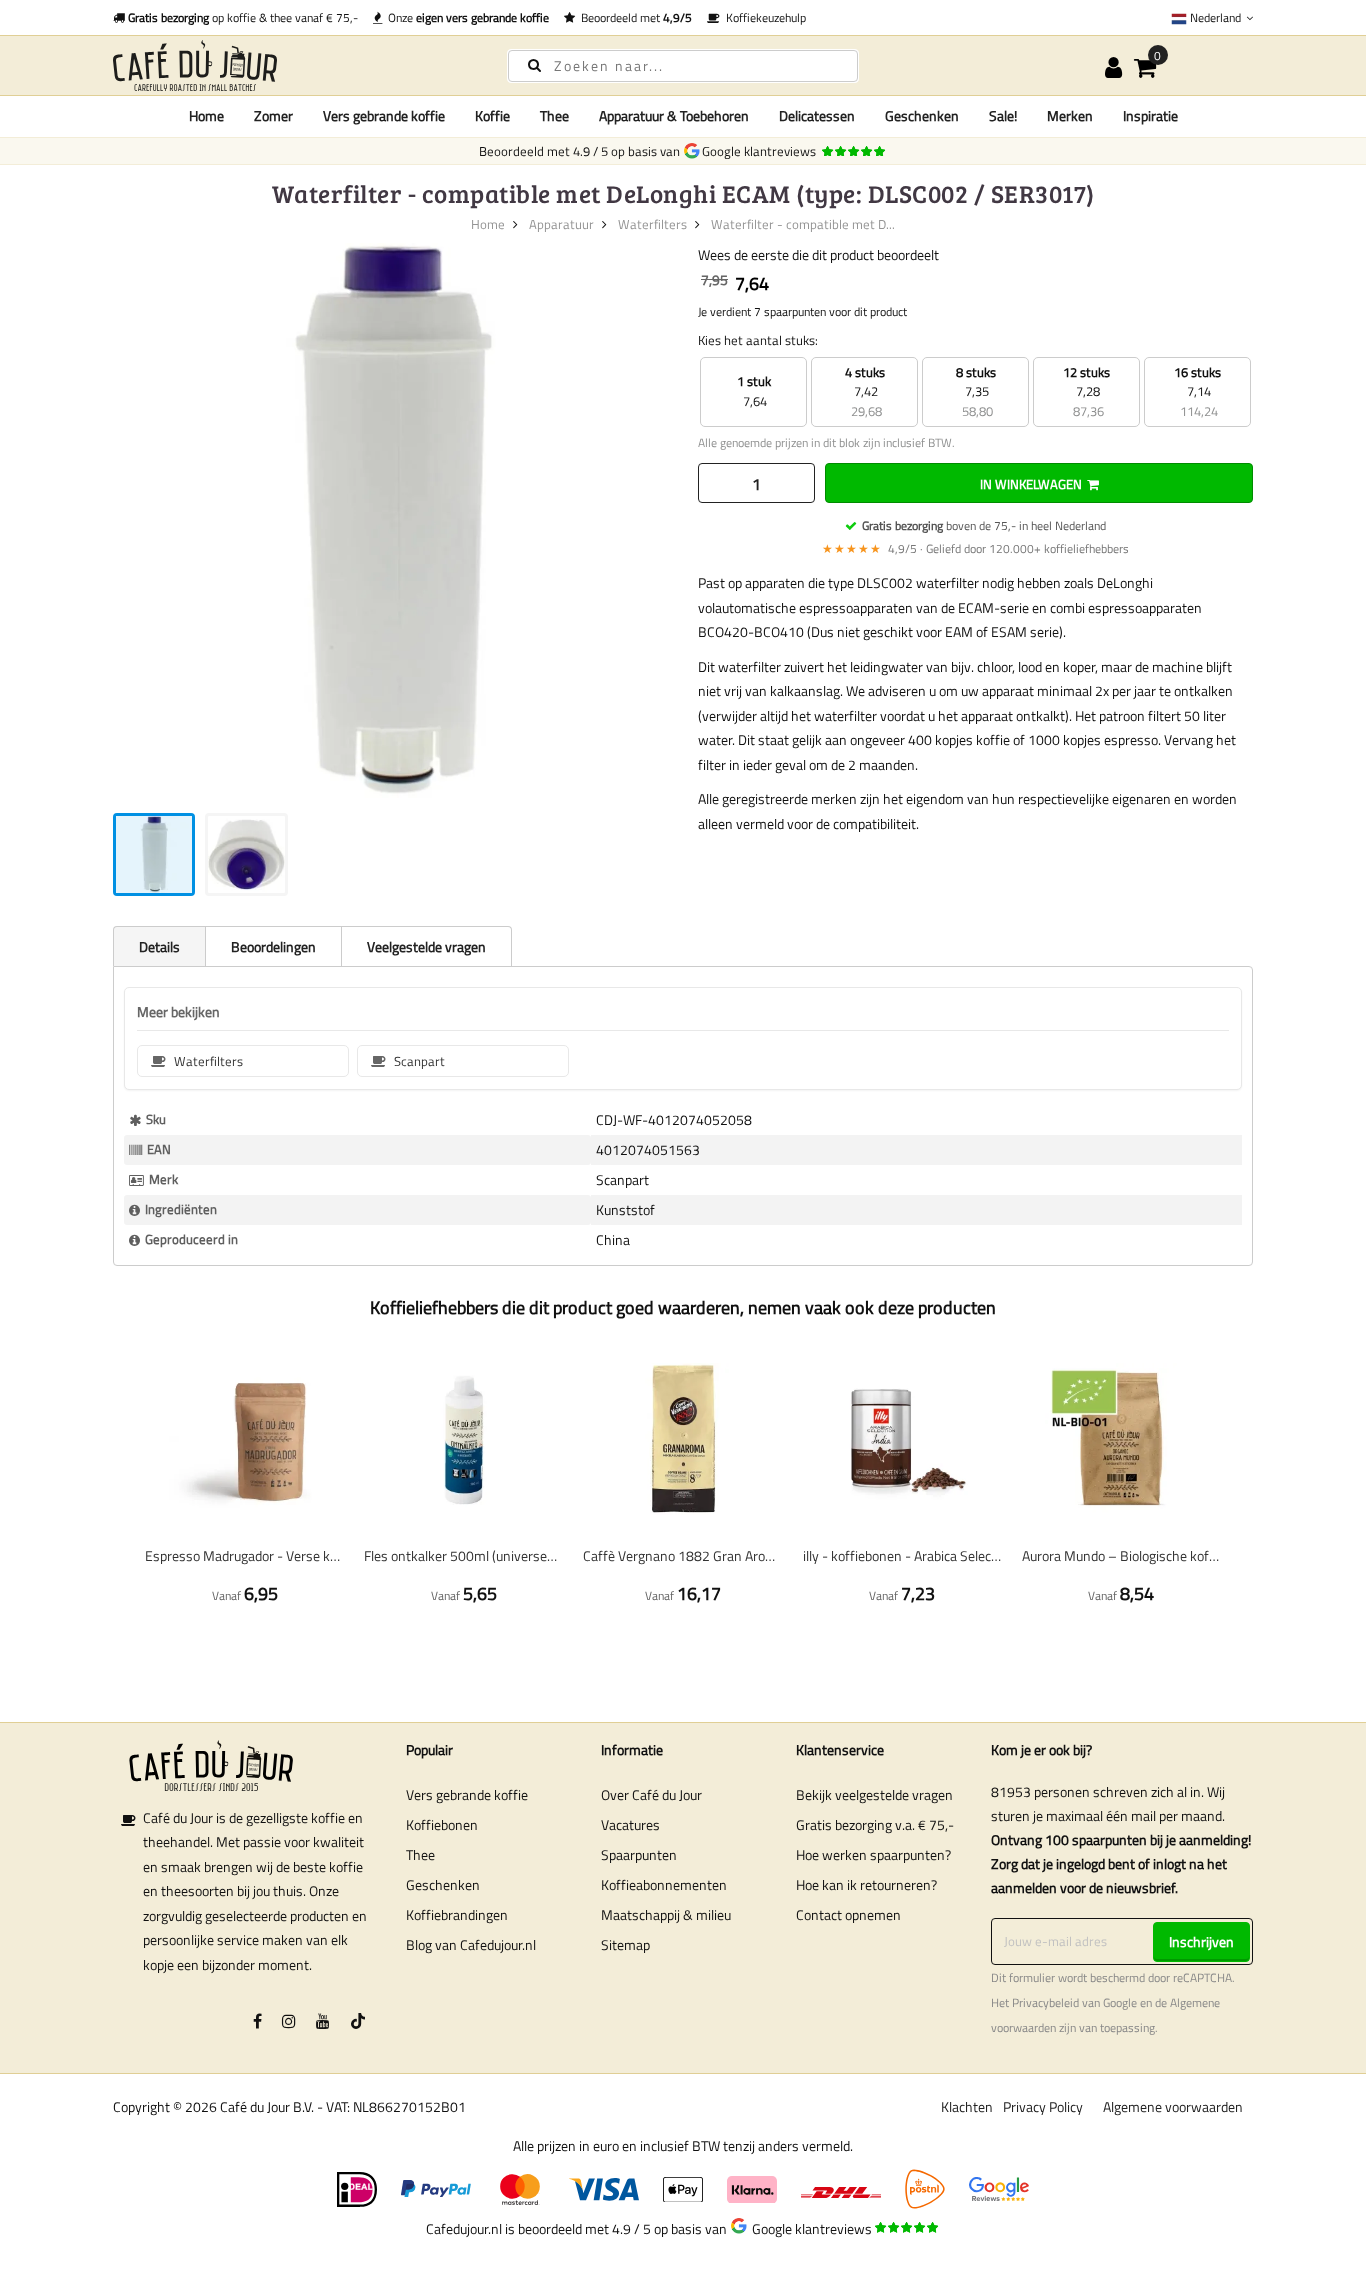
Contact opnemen (848, 1914)
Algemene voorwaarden (1173, 2106)
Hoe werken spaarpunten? (873, 1854)
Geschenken (443, 1884)
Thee (420, 1854)
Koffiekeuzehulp (763, 17)
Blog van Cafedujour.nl (471, 1944)
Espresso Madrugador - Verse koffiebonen (244, 1555)
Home (206, 115)
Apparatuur (561, 224)
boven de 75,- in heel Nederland (984, 525)
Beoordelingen (273, 946)
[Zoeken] (534, 64)
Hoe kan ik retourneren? (866, 1884)
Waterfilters (652, 224)
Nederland (1215, 17)
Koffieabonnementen (664, 1884)
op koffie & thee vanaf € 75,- (243, 17)
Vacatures (630, 1824)
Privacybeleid (1045, 2003)
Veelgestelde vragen (426, 946)
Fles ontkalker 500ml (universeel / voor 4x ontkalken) (463, 1555)
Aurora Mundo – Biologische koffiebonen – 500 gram (1121, 1555)
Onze (465, 17)
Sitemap (625, 1944)
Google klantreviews (762, 151)
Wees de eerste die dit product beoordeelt (818, 254)
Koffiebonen (442, 1824)
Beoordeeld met (633, 17)
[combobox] (683, 66)
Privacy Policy (1043, 2106)
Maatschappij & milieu (666, 1914)
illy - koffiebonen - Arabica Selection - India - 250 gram (902, 1555)
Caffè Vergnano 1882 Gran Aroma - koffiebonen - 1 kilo (682, 1555)
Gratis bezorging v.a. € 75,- (875, 1824)
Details (159, 946)
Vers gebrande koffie (467, 1794)
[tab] (159, 946)
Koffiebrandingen (457, 1914)
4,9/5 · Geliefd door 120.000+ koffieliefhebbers (975, 548)
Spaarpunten (639, 1854)
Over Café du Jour (651, 1794)
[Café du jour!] (293, 65)
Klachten (967, 2106)
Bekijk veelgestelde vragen (874, 1794)
